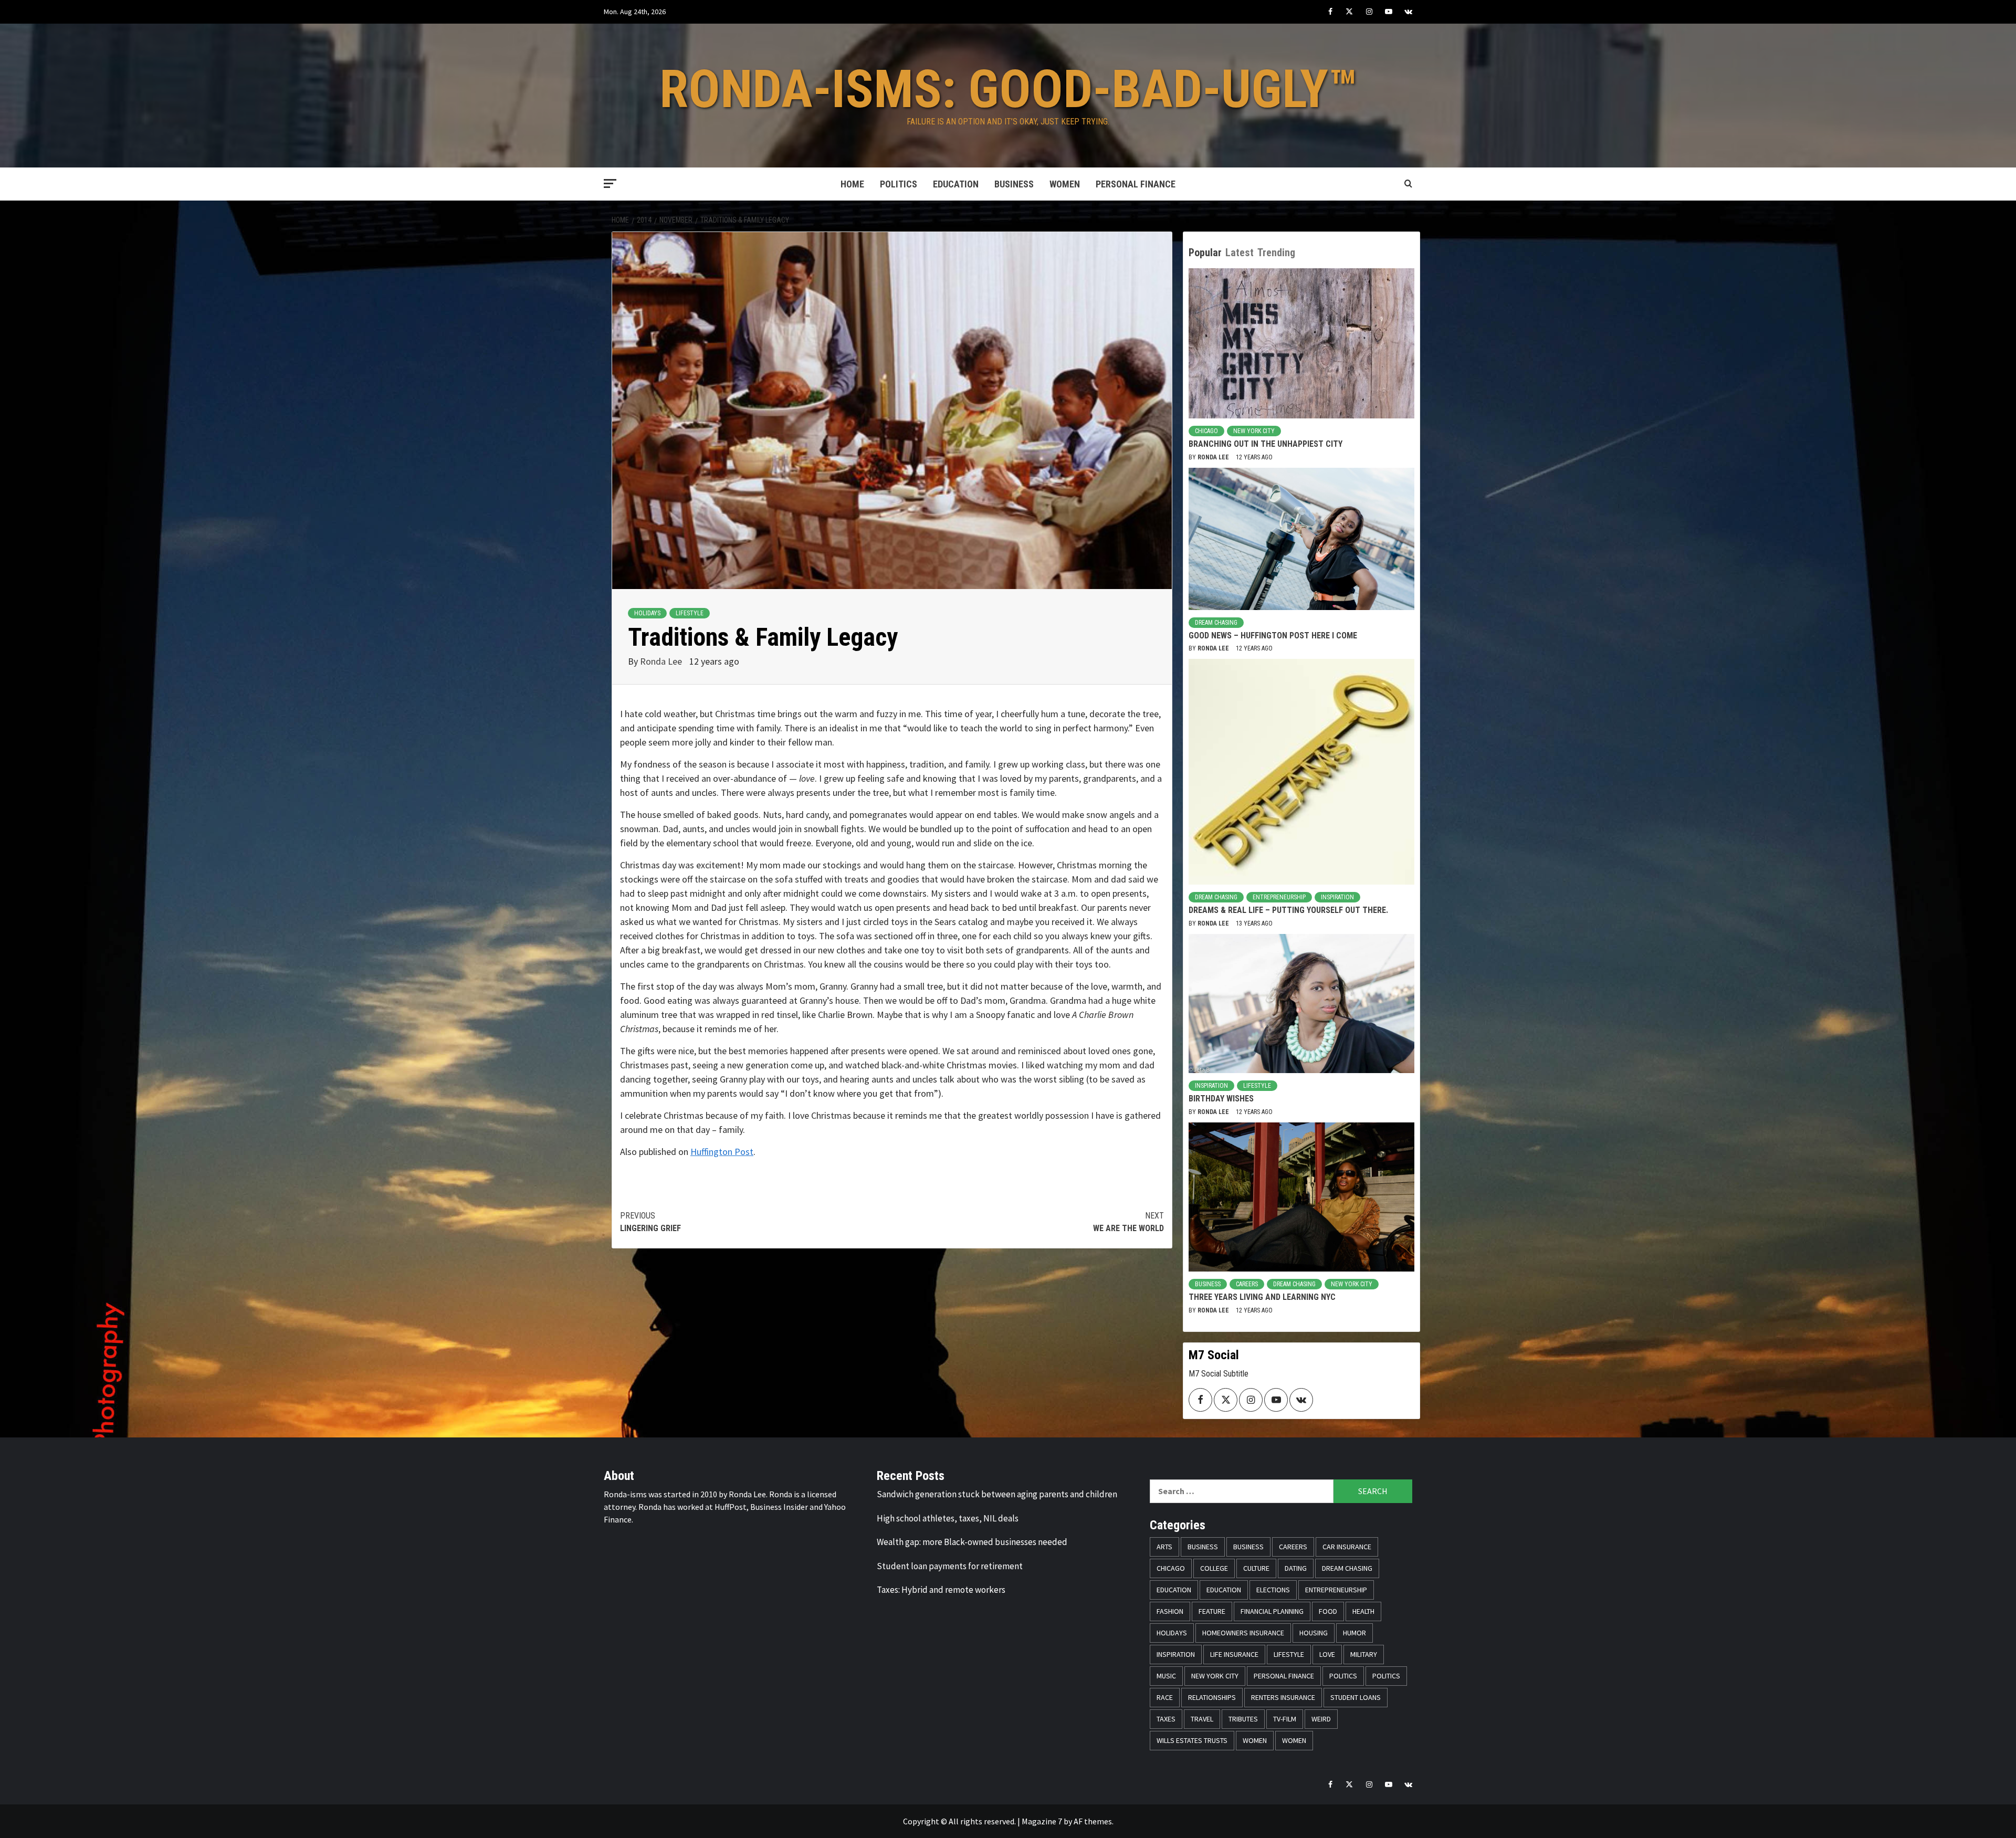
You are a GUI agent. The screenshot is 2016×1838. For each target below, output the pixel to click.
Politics (899, 184)
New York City (1254, 431)
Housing (1314, 1633)
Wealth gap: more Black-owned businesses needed (972, 1542)
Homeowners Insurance (1243, 1633)
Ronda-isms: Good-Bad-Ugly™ (1008, 89)
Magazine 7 (1042, 1821)
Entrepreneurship (1279, 897)
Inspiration (1337, 897)
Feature (1212, 1611)
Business (1014, 184)
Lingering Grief (650, 1222)
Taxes (1166, 1719)
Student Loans (1356, 1697)
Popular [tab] (1205, 253)
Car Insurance (1347, 1547)
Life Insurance (1234, 1654)
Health (1363, 1611)
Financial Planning (1272, 1611)
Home (852, 184)
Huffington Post (722, 1152)
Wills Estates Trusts (1192, 1740)
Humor (1354, 1633)
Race (1165, 1697)
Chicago (1206, 431)
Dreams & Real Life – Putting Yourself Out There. (1288, 910)
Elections (1273, 1590)
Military (1364, 1654)
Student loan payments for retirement (950, 1566)
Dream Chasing (1216, 623)
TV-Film (1285, 1719)
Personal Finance (1136, 184)
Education (956, 184)
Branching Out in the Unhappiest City (1266, 444)
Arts (1164, 1547)
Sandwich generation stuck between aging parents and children (997, 1494)
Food (1328, 1611)
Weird (1321, 1719)
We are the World (1128, 1222)
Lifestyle (690, 613)
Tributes (1243, 1719)
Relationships (1212, 1697)
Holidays (647, 613)
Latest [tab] (1240, 253)
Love (1327, 1654)
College (1214, 1568)
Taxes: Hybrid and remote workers (941, 1590)
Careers (1247, 1284)
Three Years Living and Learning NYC (1262, 1297)
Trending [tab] (1276, 253)
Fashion (1170, 1611)
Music (1166, 1676)
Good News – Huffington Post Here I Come (1273, 636)
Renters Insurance (1283, 1697)
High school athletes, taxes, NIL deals (948, 1518)
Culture (1256, 1568)
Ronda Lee (662, 661)
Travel (1202, 1719)
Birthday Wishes (1221, 1099)
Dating (1296, 1568)
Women (1065, 184)
